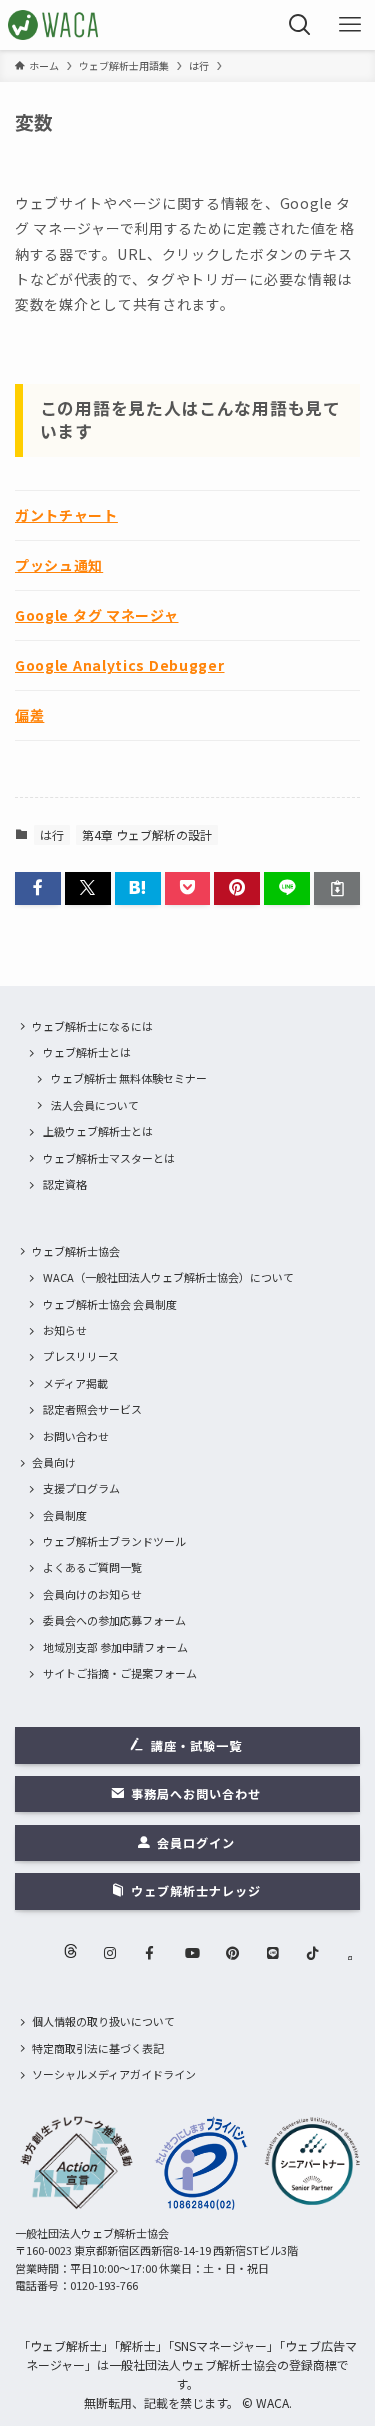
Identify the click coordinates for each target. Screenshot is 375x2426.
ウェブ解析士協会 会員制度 (110, 1304)
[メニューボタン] (350, 25)
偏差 (29, 715)
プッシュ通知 (59, 565)
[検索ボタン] (300, 25)
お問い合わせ (76, 1436)
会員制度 (65, 1515)
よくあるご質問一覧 (92, 1567)
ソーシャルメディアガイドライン (114, 2074)
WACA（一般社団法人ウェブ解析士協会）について (168, 1277)
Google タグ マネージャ (97, 615)
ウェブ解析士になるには (92, 1026)
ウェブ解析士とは (87, 1052)
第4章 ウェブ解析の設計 (147, 834)
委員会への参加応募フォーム (114, 1620)
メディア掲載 (75, 1383)
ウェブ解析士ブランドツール (114, 1541)
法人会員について (95, 1105)
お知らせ (65, 1330)
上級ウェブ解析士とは (98, 1131)
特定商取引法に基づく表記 (98, 2048)
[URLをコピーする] (337, 888)
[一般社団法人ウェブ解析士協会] (54, 25)
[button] (38, 888)
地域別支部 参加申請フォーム (115, 1647)
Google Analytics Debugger (120, 665)
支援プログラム (81, 1488)
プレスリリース (81, 1356)
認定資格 (65, 1184)
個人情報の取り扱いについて (103, 2021)
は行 (52, 834)
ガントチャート (66, 515)
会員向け (54, 1462)
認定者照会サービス (92, 1409)
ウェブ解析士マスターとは (109, 1158)
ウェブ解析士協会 (76, 1251)
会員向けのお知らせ (92, 1594)
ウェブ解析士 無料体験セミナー (129, 1078)
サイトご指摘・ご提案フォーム (120, 1673)
